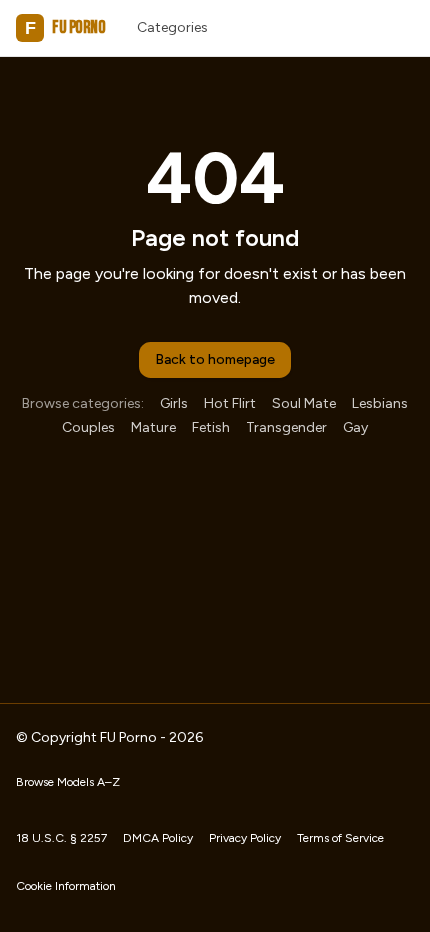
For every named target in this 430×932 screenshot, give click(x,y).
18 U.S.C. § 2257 (61, 838)
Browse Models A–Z (68, 782)
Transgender (286, 427)
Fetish (211, 427)
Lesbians (380, 403)
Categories (172, 27)
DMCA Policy (158, 838)
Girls (174, 403)
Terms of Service (340, 838)
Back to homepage (215, 359)
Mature (153, 427)
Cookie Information (66, 886)
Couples (88, 427)
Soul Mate (304, 403)
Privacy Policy (245, 838)
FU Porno (65, 27)
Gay (355, 427)
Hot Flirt (230, 403)
